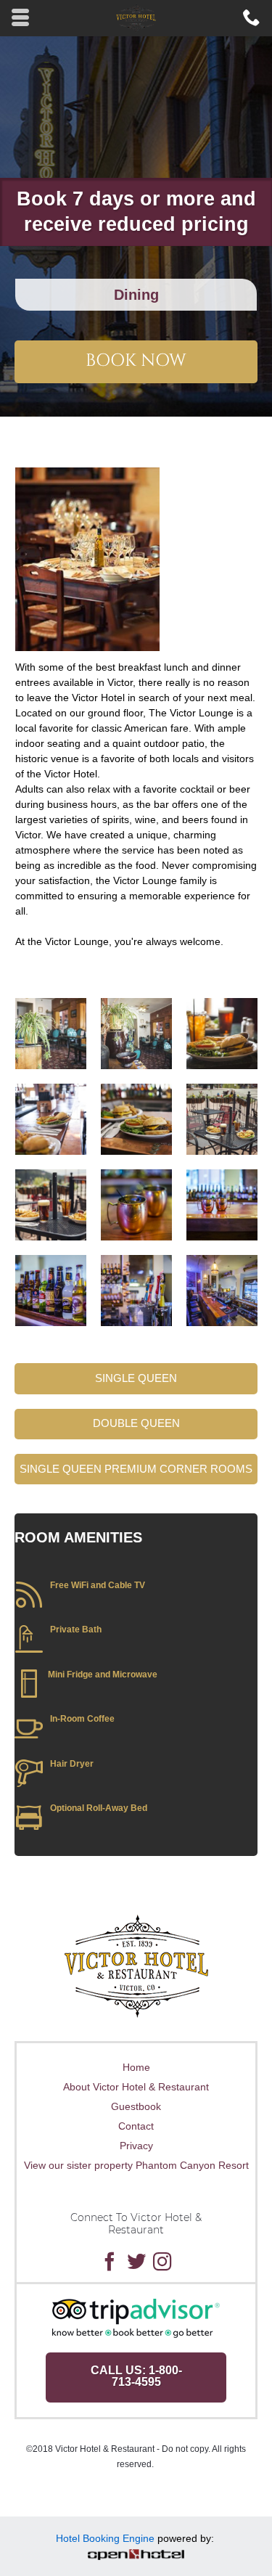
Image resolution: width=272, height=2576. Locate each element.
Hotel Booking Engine (105, 2538)
